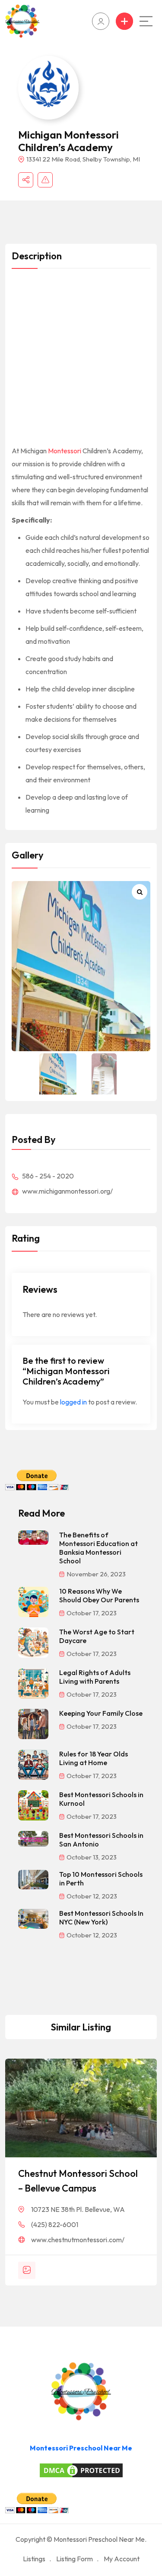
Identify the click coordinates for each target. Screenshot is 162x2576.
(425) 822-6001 (55, 2224)
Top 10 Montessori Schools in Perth (101, 1879)
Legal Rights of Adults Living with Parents (95, 1677)
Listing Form (75, 2559)
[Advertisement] (81, 360)
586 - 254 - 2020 (47, 1176)
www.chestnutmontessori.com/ (78, 2240)
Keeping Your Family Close (101, 1713)
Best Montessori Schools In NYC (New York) (101, 1917)
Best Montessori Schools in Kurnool (101, 1799)
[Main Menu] (146, 21)
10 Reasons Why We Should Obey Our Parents (99, 1595)
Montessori (65, 451)
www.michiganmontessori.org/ (67, 1191)
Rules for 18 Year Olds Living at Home (94, 1758)
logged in (73, 1402)
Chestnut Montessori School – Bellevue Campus (78, 2181)
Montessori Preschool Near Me (81, 2448)
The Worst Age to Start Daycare (97, 1636)
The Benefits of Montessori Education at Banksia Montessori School (98, 1548)
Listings (34, 2559)
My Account (122, 2559)
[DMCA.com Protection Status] (81, 2470)
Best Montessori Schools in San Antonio (101, 1840)
